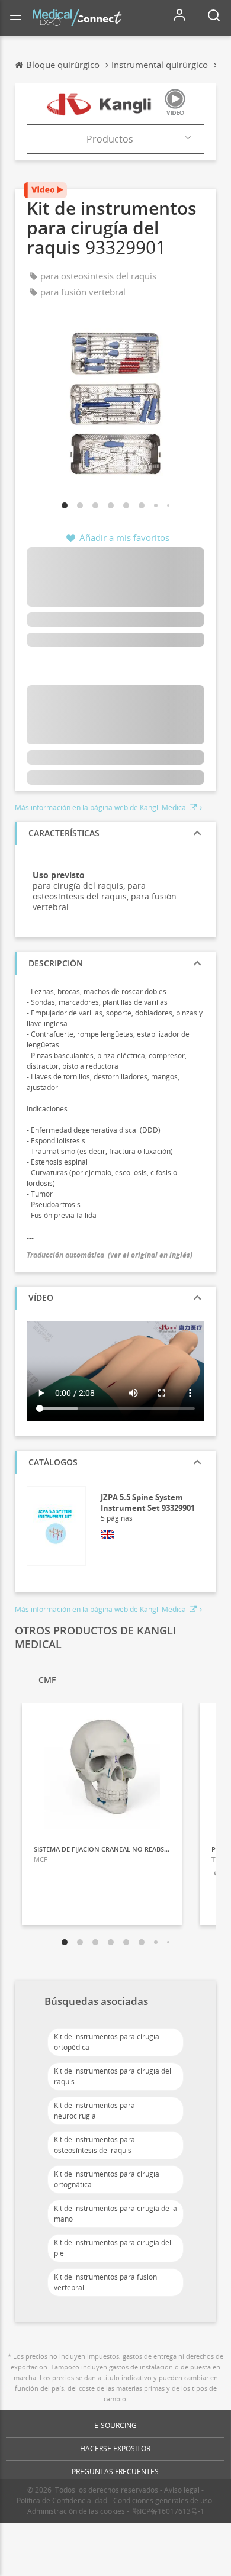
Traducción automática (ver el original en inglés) (110, 1255)
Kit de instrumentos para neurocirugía (94, 2111)
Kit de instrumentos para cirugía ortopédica (107, 2042)
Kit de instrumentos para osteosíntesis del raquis (94, 2145)
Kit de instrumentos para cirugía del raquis (113, 2076)
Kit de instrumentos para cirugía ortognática (107, 2179)
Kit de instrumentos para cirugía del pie (113, 2248)
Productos (110, 139)
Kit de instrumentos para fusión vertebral (105, 2282)
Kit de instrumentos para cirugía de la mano (115, 2214)
